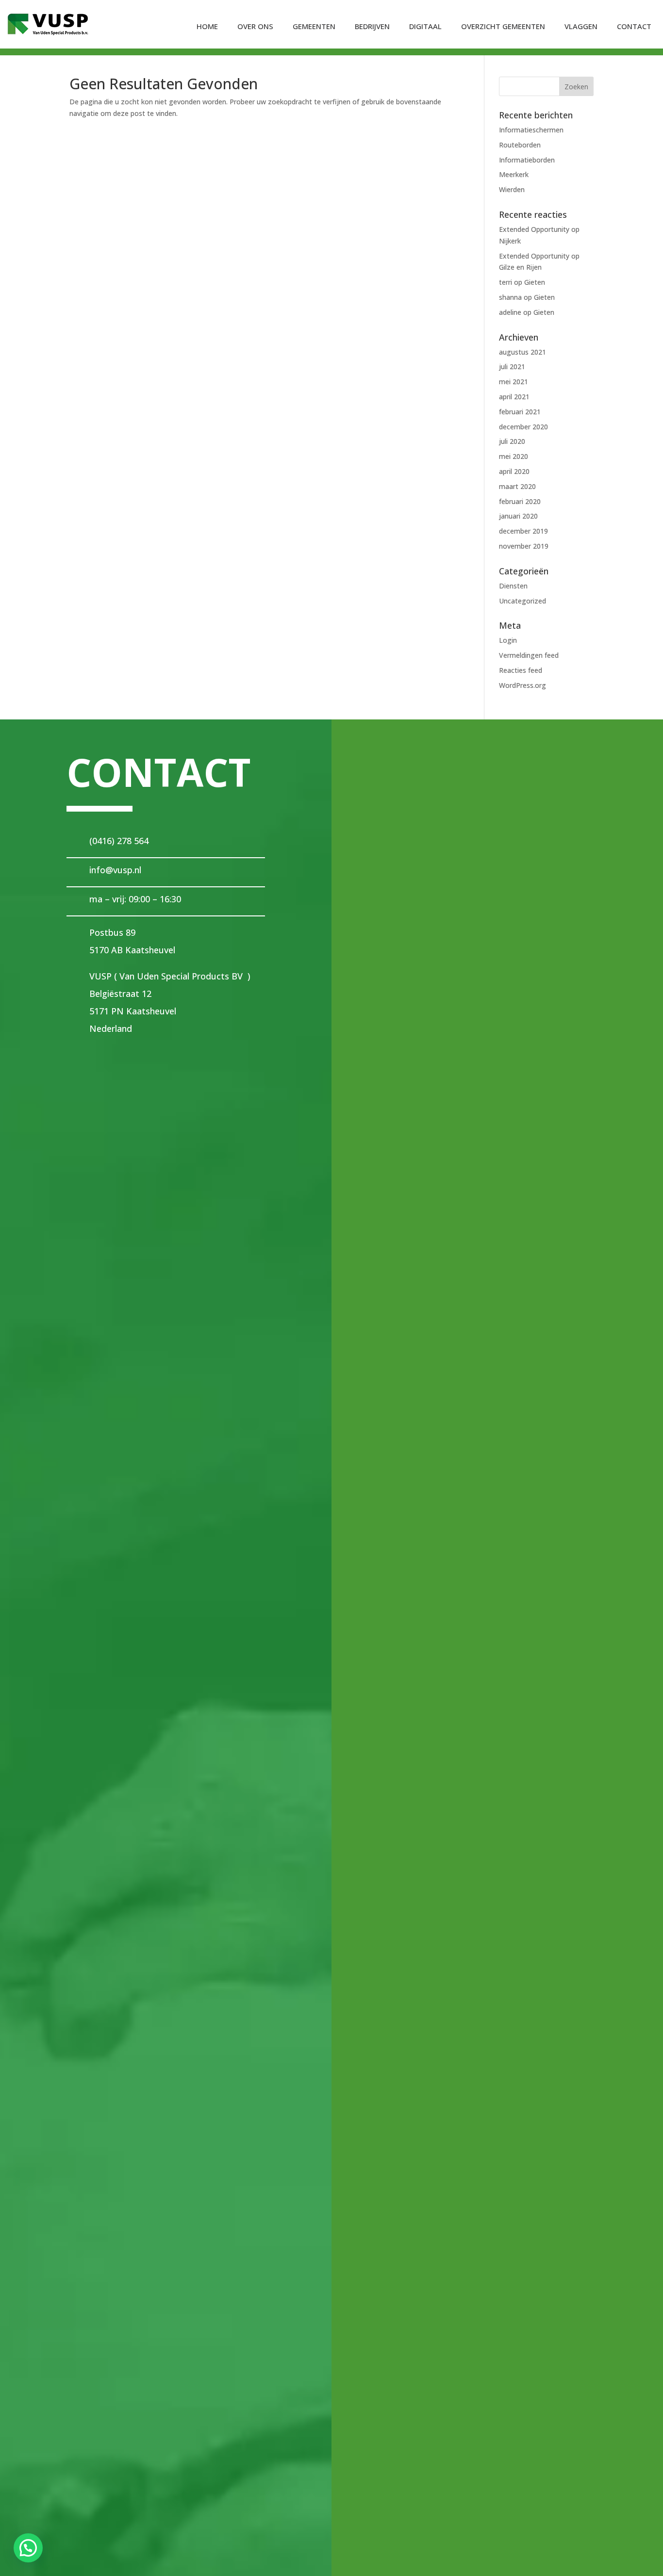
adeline (510, 312)
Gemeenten (314, 26)
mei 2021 (514, 382)
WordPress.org (522, 685)
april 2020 (514, 471)
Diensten (513, 586)
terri (506, 282)
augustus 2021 (522, 352)
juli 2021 (512, 367)
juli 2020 (512, 441)
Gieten (535, 282)
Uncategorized (522, 601)
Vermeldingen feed (529, 655)
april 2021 (514, 397)
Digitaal (425, 26)
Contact (634, 26)
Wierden (512, 189)
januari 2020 (518, 516)
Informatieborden (527, 160)
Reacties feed (521, 670)
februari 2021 (520, 412)
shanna (510, 297)
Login (508, 640)
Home (207, 26)
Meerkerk (514, 174)
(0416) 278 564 (119, 841)
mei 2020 (514, 456)
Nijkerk (510, 241)
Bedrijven (372, 26)
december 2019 (523, 531)
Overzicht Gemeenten (503, 26)
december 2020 (523, 427)
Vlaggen (581, 26)
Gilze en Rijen (520, 267)
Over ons (255, 26)
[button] (28, 2548)
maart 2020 (517, 486)
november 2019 (524, 546)
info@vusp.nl (115, 870)
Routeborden (520, 145)
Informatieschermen (531, 130)
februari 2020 (520, 501)
